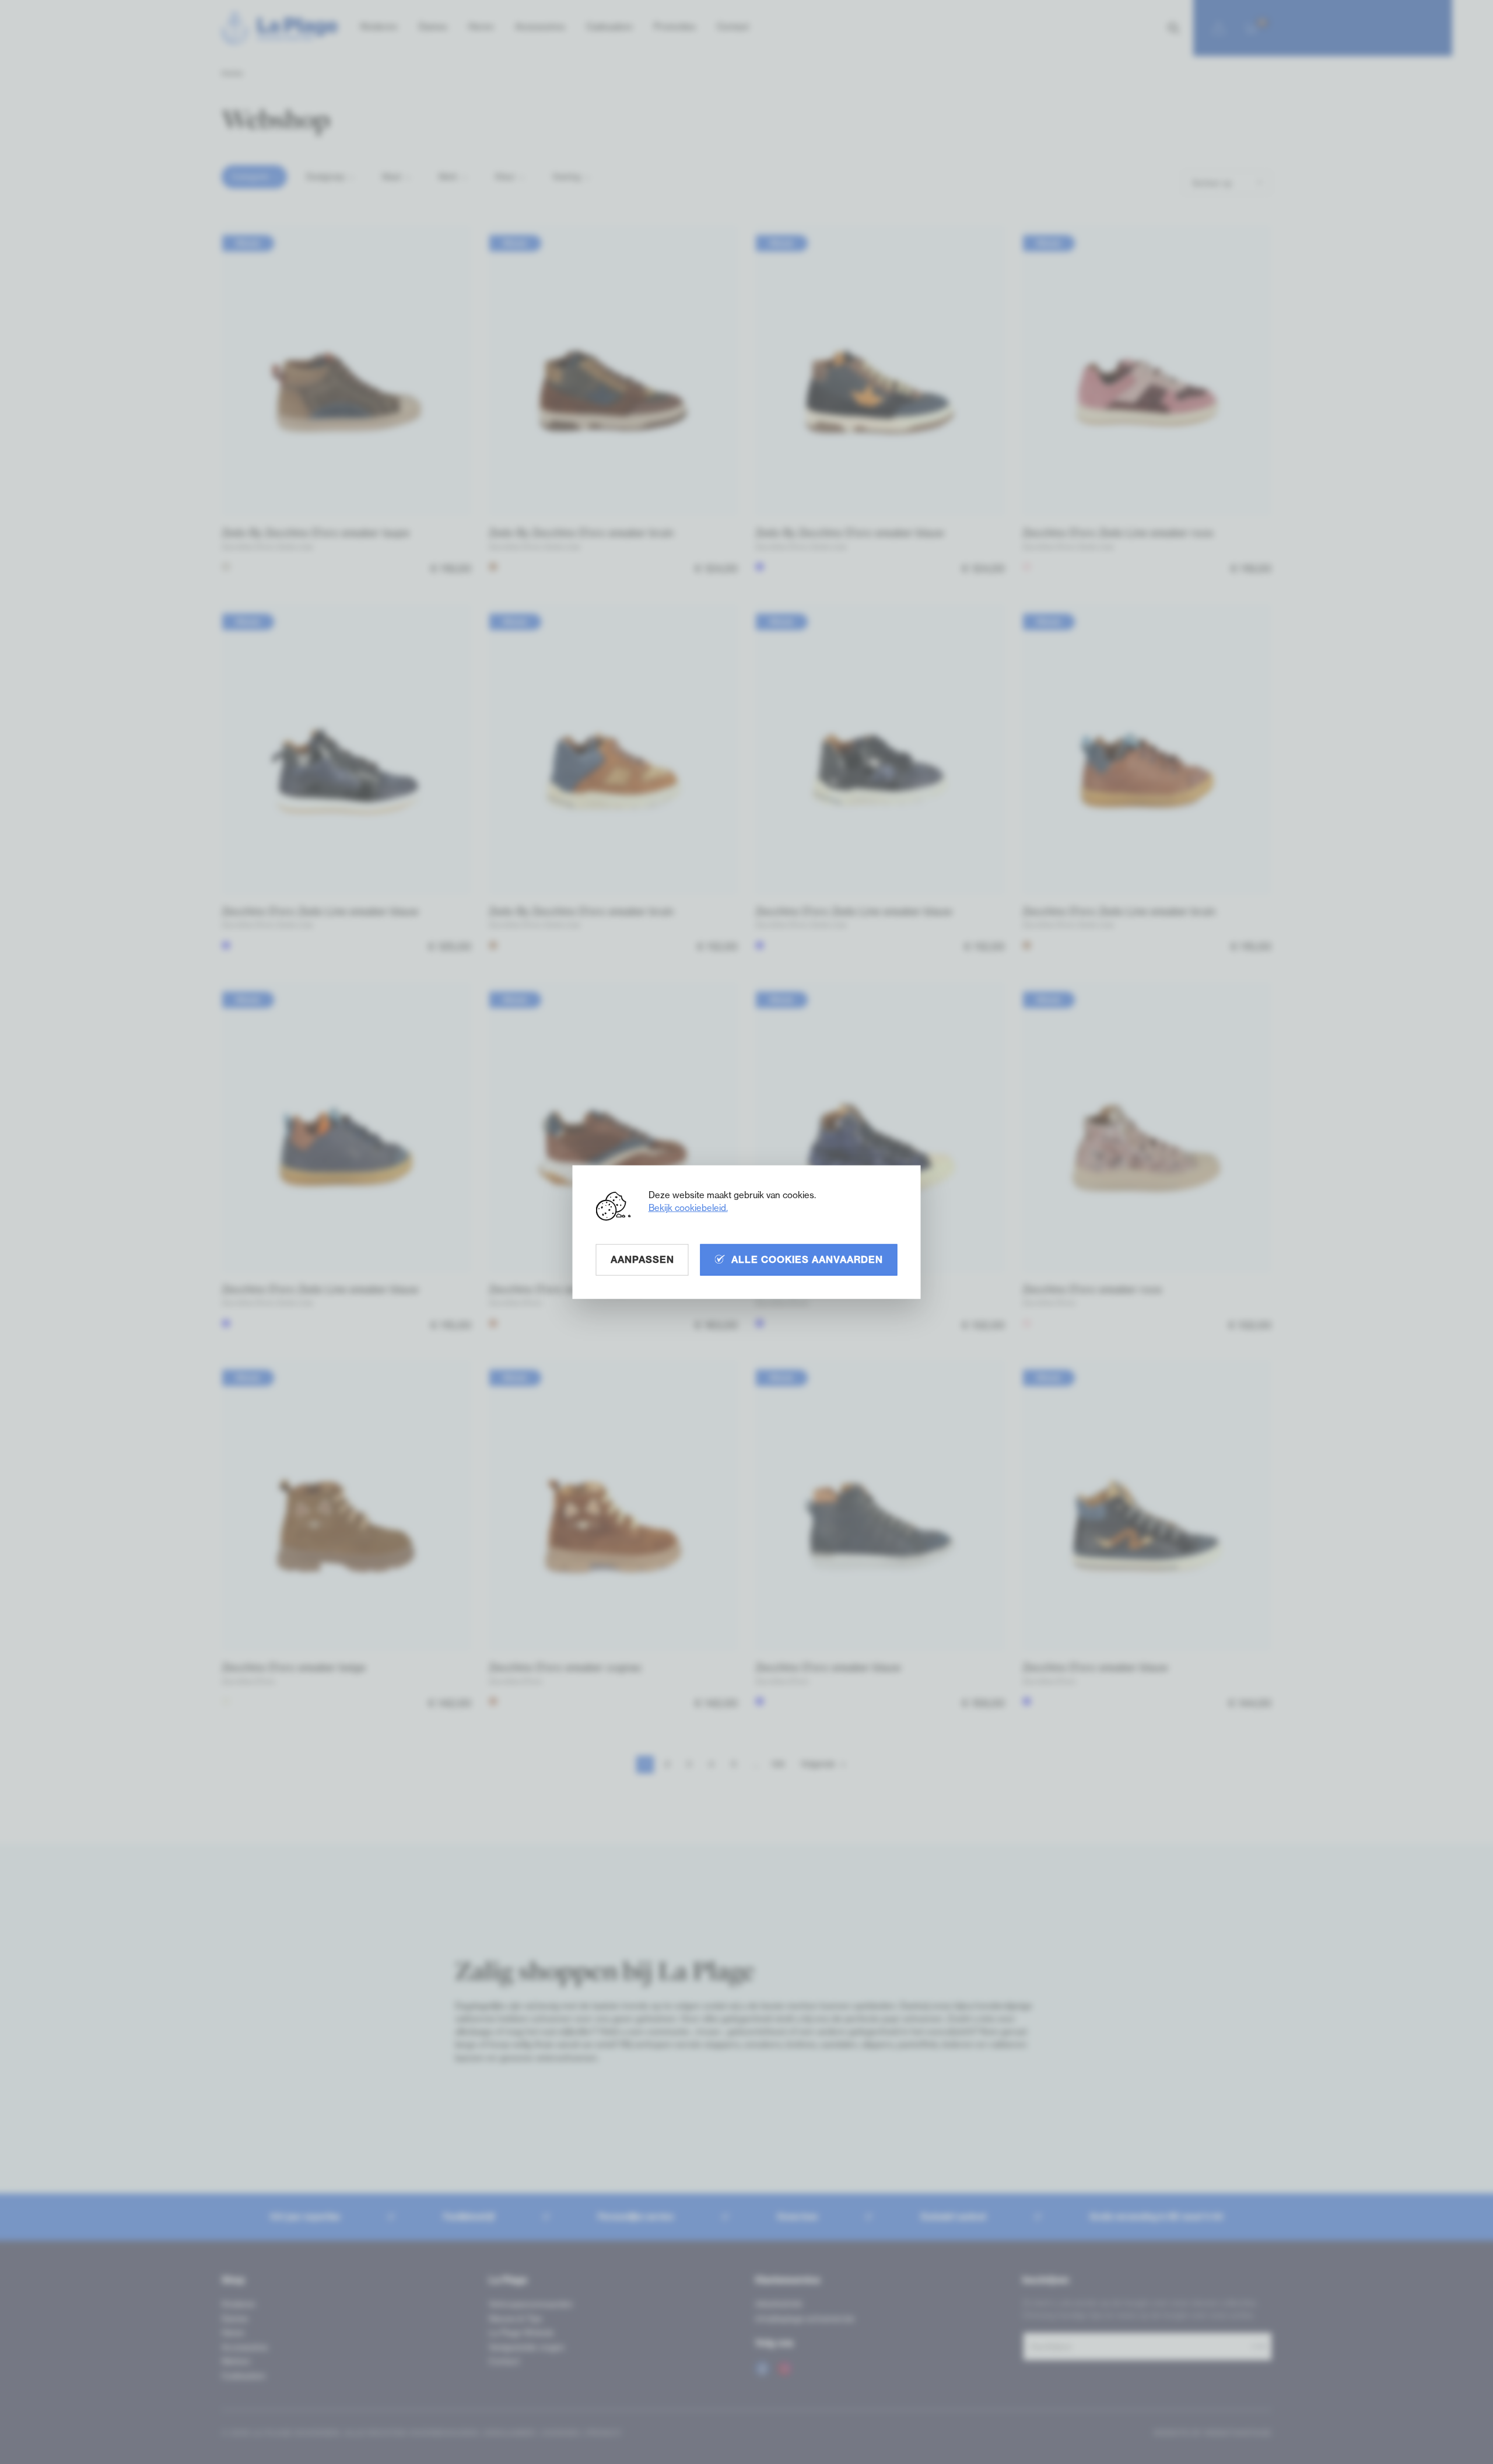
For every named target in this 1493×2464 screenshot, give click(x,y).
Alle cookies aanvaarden (807, 1259)
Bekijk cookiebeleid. (688, 1208)
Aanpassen (642, 1259)
